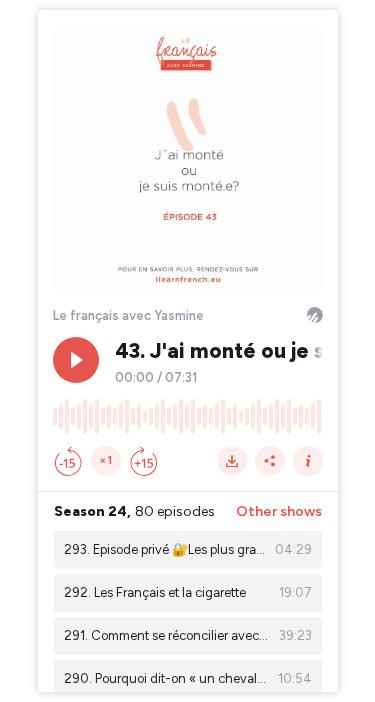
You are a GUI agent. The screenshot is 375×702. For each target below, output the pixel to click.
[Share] (270, 461)
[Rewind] (68, 461)
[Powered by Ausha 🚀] (315, 315)
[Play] (76, 360)
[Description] (308, 461)
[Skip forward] (144, 461)
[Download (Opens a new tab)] (232, 461)
